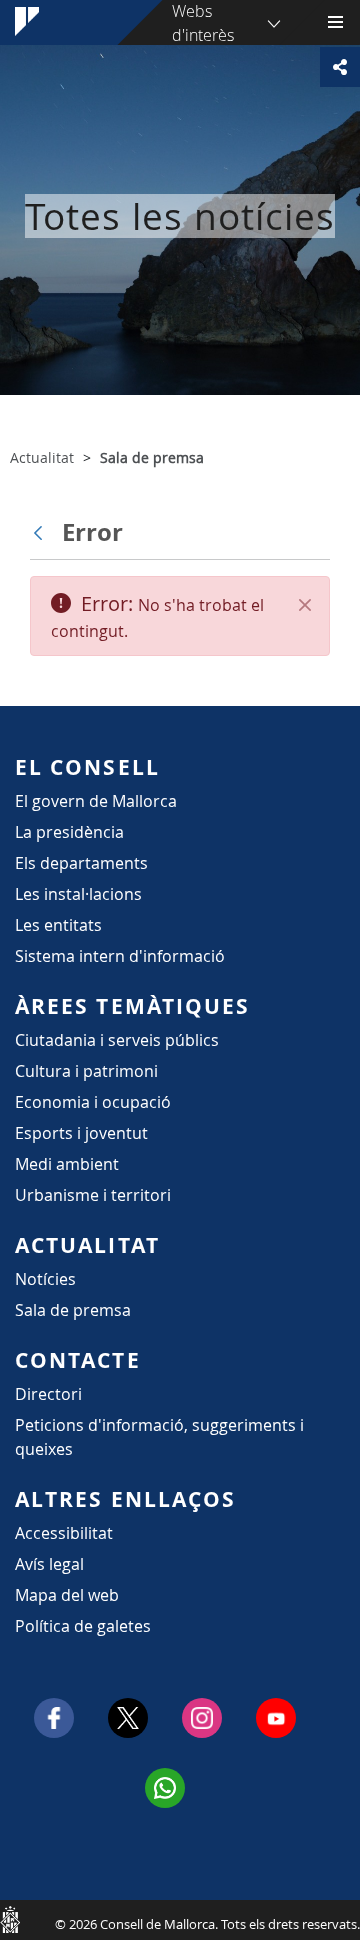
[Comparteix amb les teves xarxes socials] (340, 67)
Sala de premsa (73, 1310)
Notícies (45, 1279)
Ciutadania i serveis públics (117, 1040)
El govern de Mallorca (96, 801)
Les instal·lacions (78, 894)
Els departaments (81, 863)
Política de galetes (83, 1626)
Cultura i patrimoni (86, 1071)
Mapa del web (67, 1595)
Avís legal (49, 1564)
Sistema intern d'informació (120, 956)
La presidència (69, 832)
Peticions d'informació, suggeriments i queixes (159, 1437)
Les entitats (58, 925)
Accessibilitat (64, 1533)
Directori (48, 1394)
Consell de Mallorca (10, 1919)
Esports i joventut (81, 1133)
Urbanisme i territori (93, 1195)
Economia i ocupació (93, 1102)
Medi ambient (67, 1164)
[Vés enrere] (43, 532)
